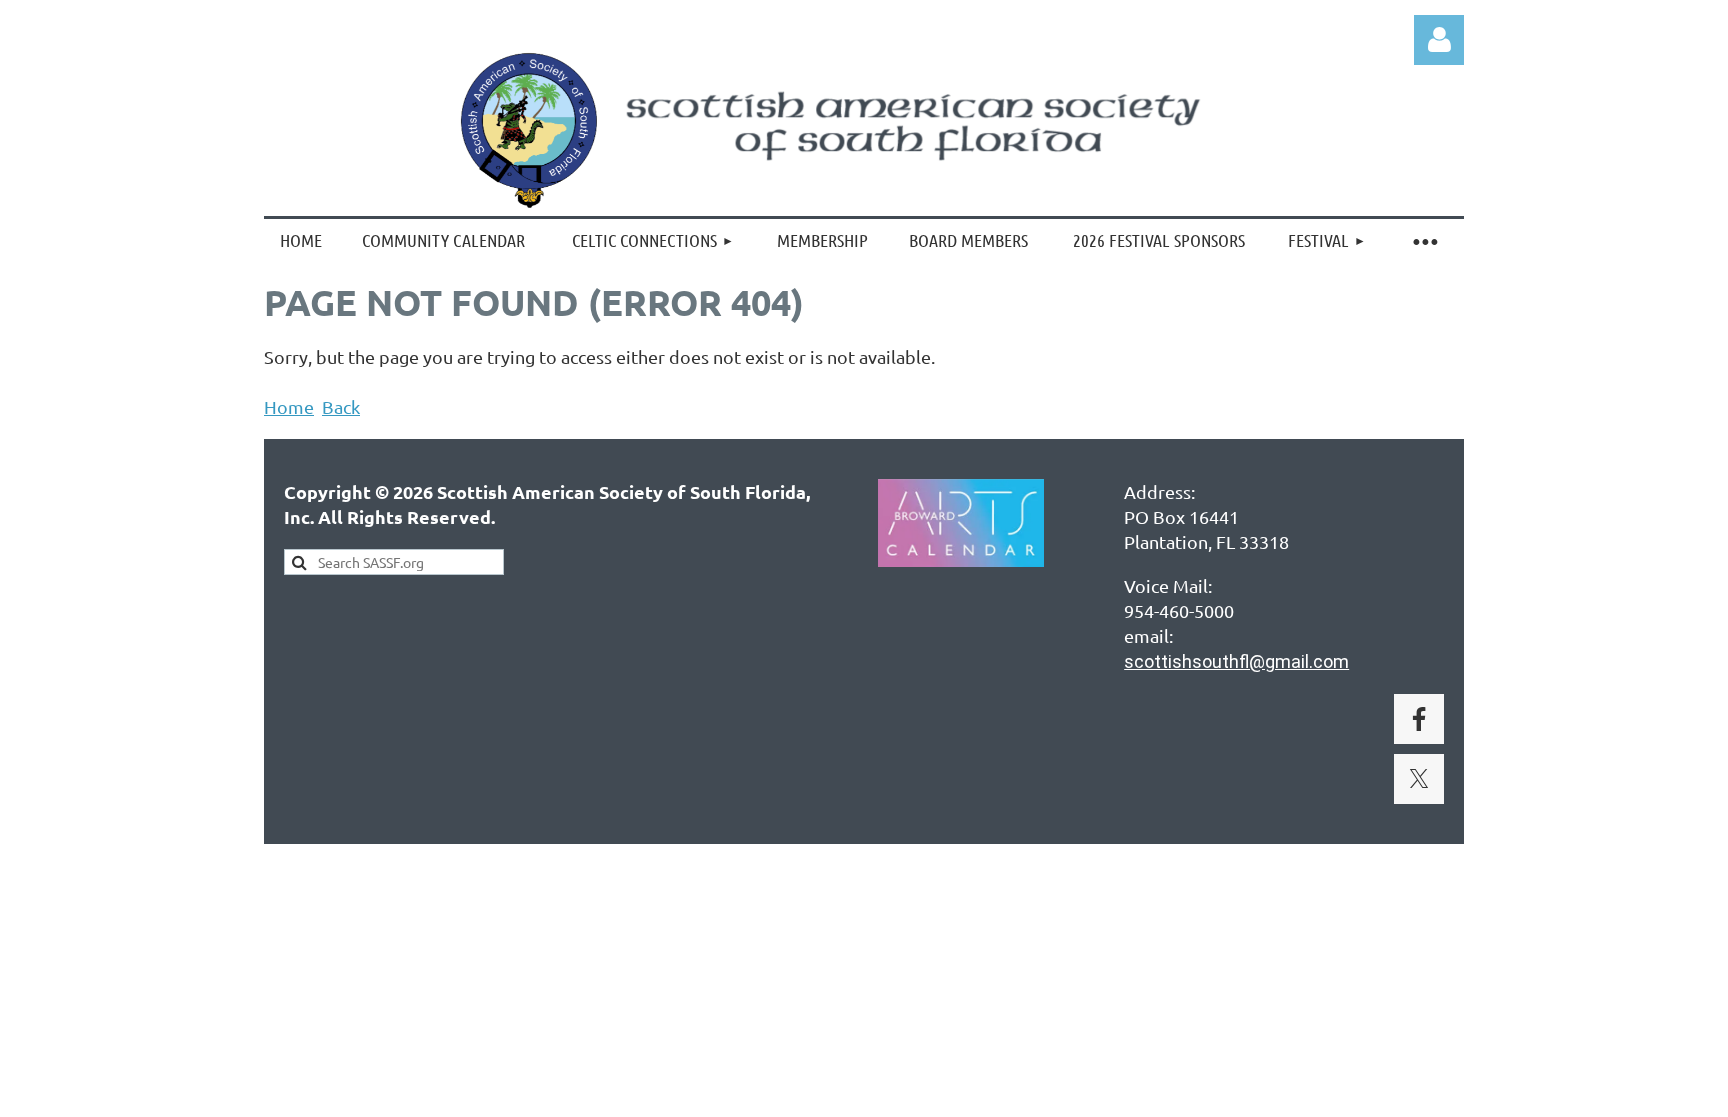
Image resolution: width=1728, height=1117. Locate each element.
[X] (1419, 779)
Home (289, 406)
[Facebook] (1419, 719)
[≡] (1424, 240)
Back (341, 406)
